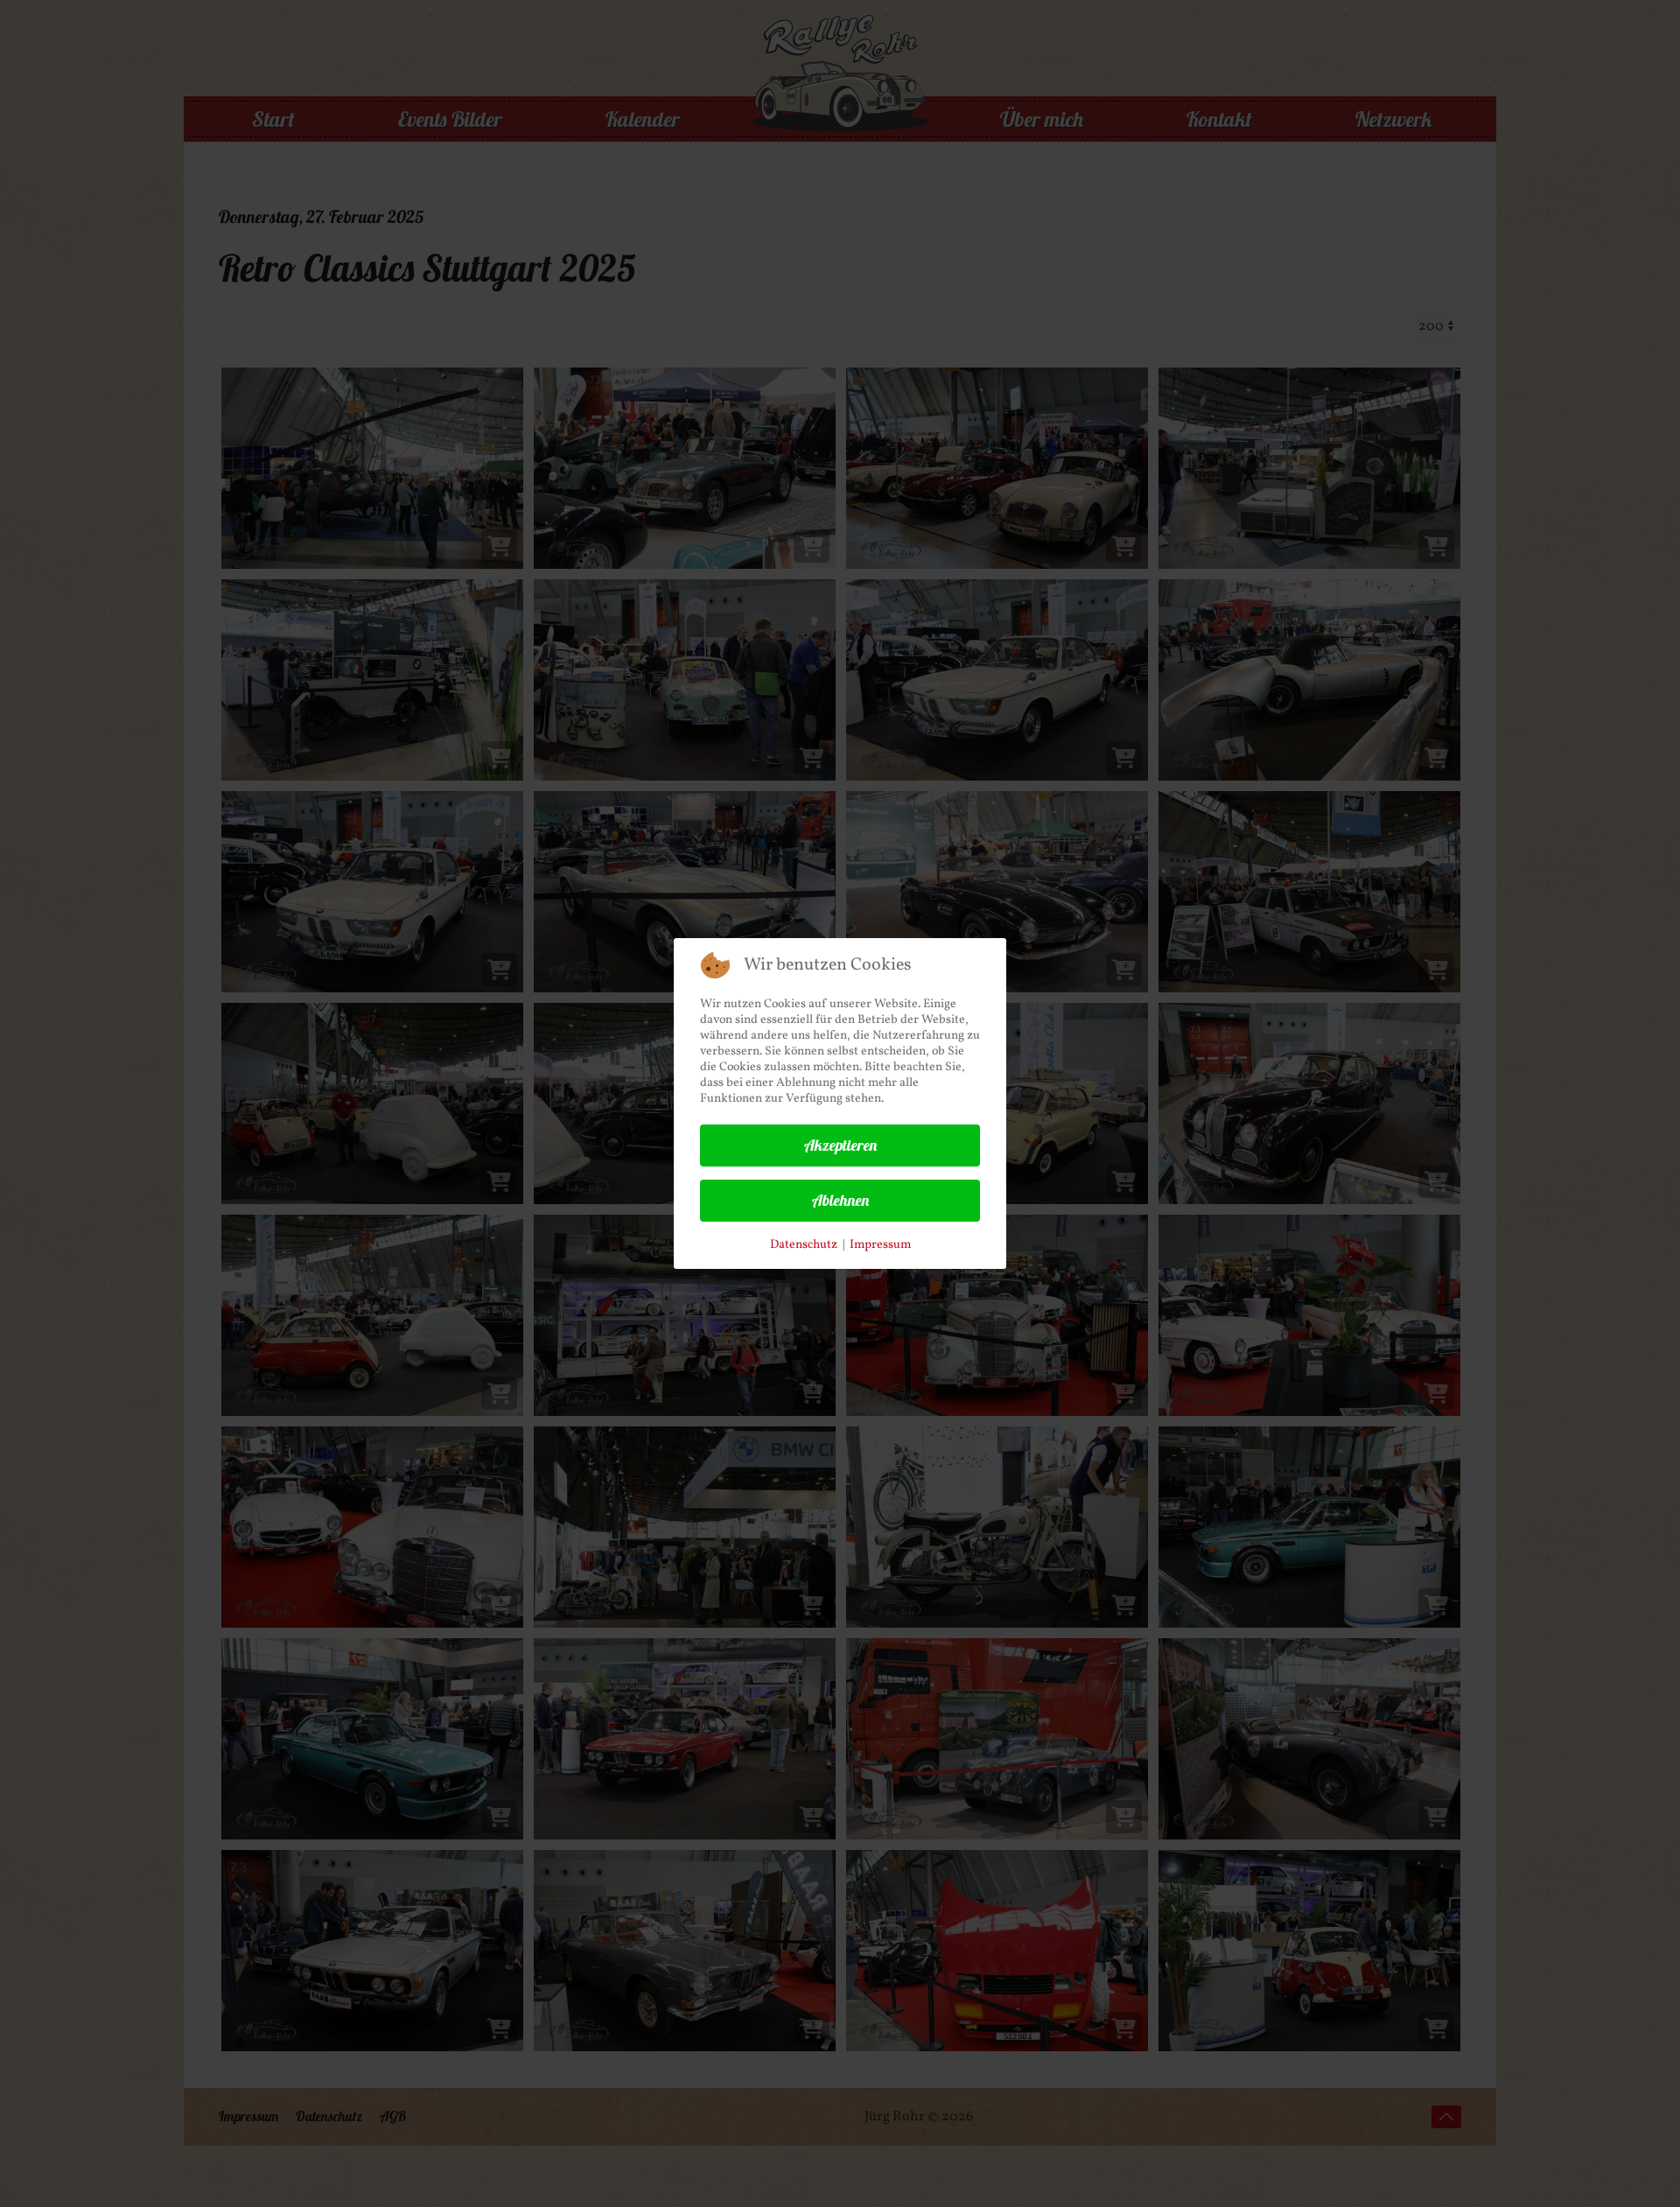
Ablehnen (840, 1200)
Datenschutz (804, 1245)
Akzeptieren (840, 1145)
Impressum (880, 1245)
